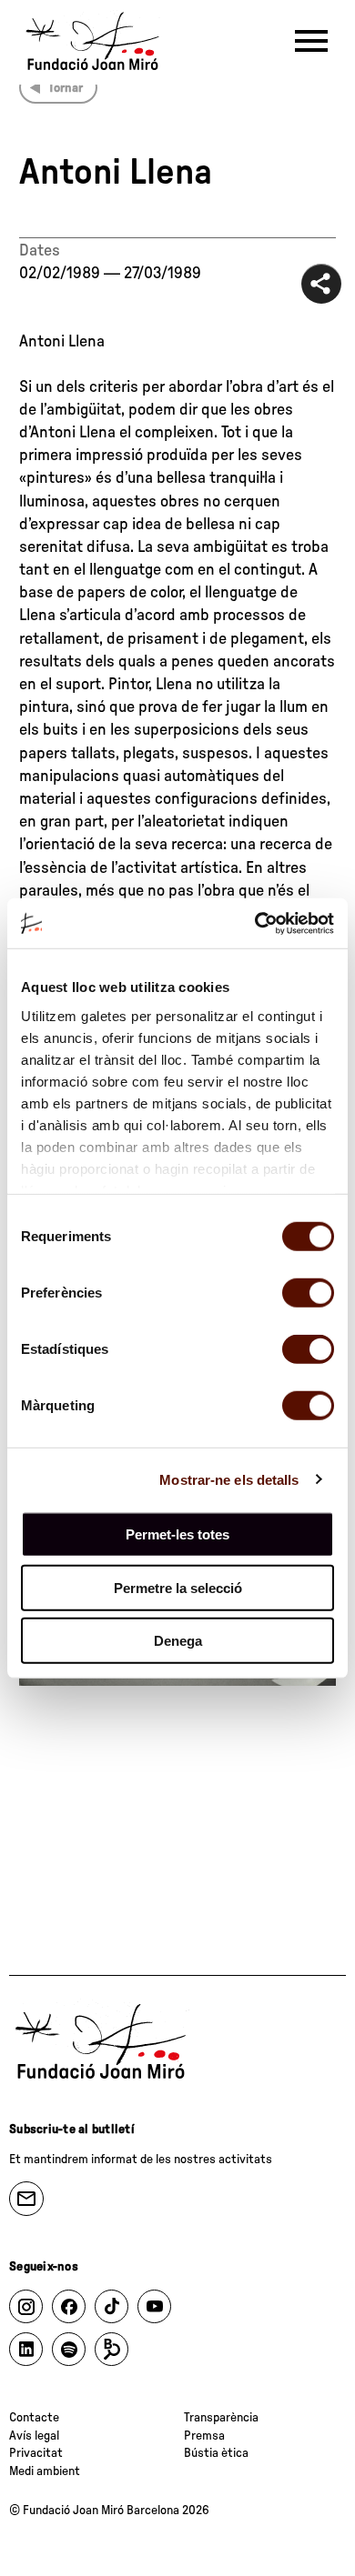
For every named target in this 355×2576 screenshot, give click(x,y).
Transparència (221, 2418)
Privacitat (36, 2453)
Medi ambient (45, 2471)
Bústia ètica (216, 2453)
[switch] (308, 1293)
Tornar (66, 88)
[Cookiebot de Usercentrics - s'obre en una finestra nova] (255, 923)
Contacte (34, 2418)
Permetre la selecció (178, 1587)
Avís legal (34, 2436)
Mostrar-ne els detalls (229, 1479)
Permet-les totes (177, 1534)
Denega (178, 1641)
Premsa (204, 2436)
